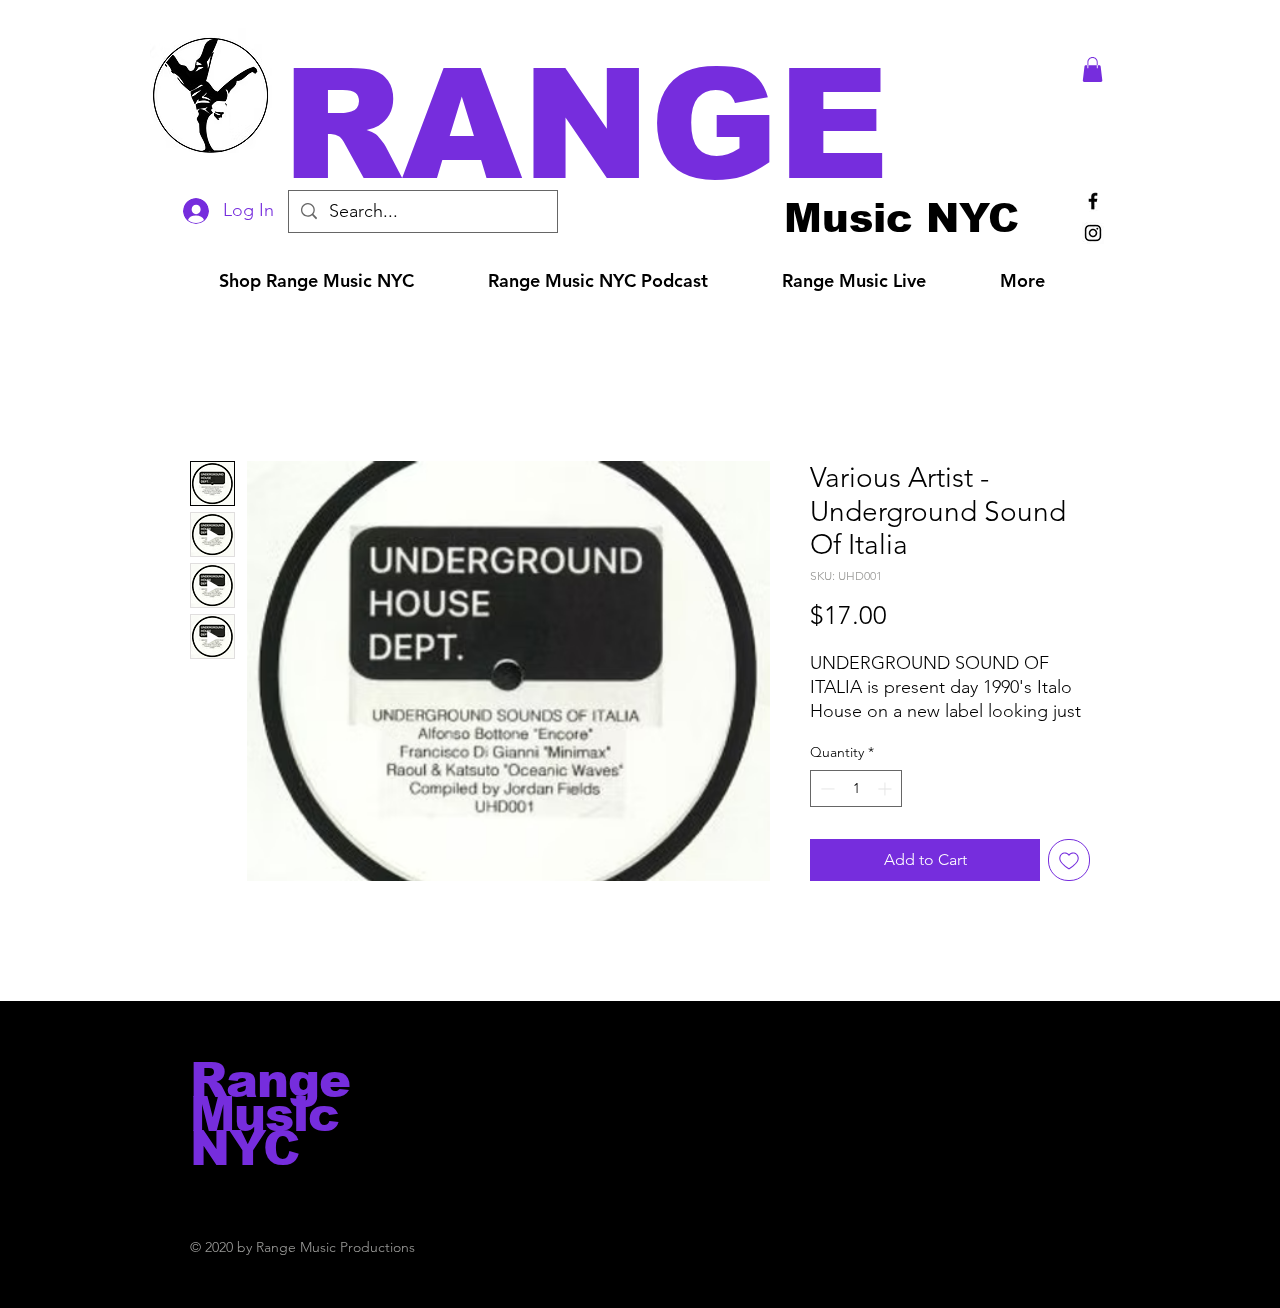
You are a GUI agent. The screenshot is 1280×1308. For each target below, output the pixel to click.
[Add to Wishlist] (1069, 860)
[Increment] (886, 788)
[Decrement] (825, 788)
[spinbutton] (856, 788)
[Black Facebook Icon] (1093, 201)
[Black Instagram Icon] (1093, 233)
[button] (668, 124)
